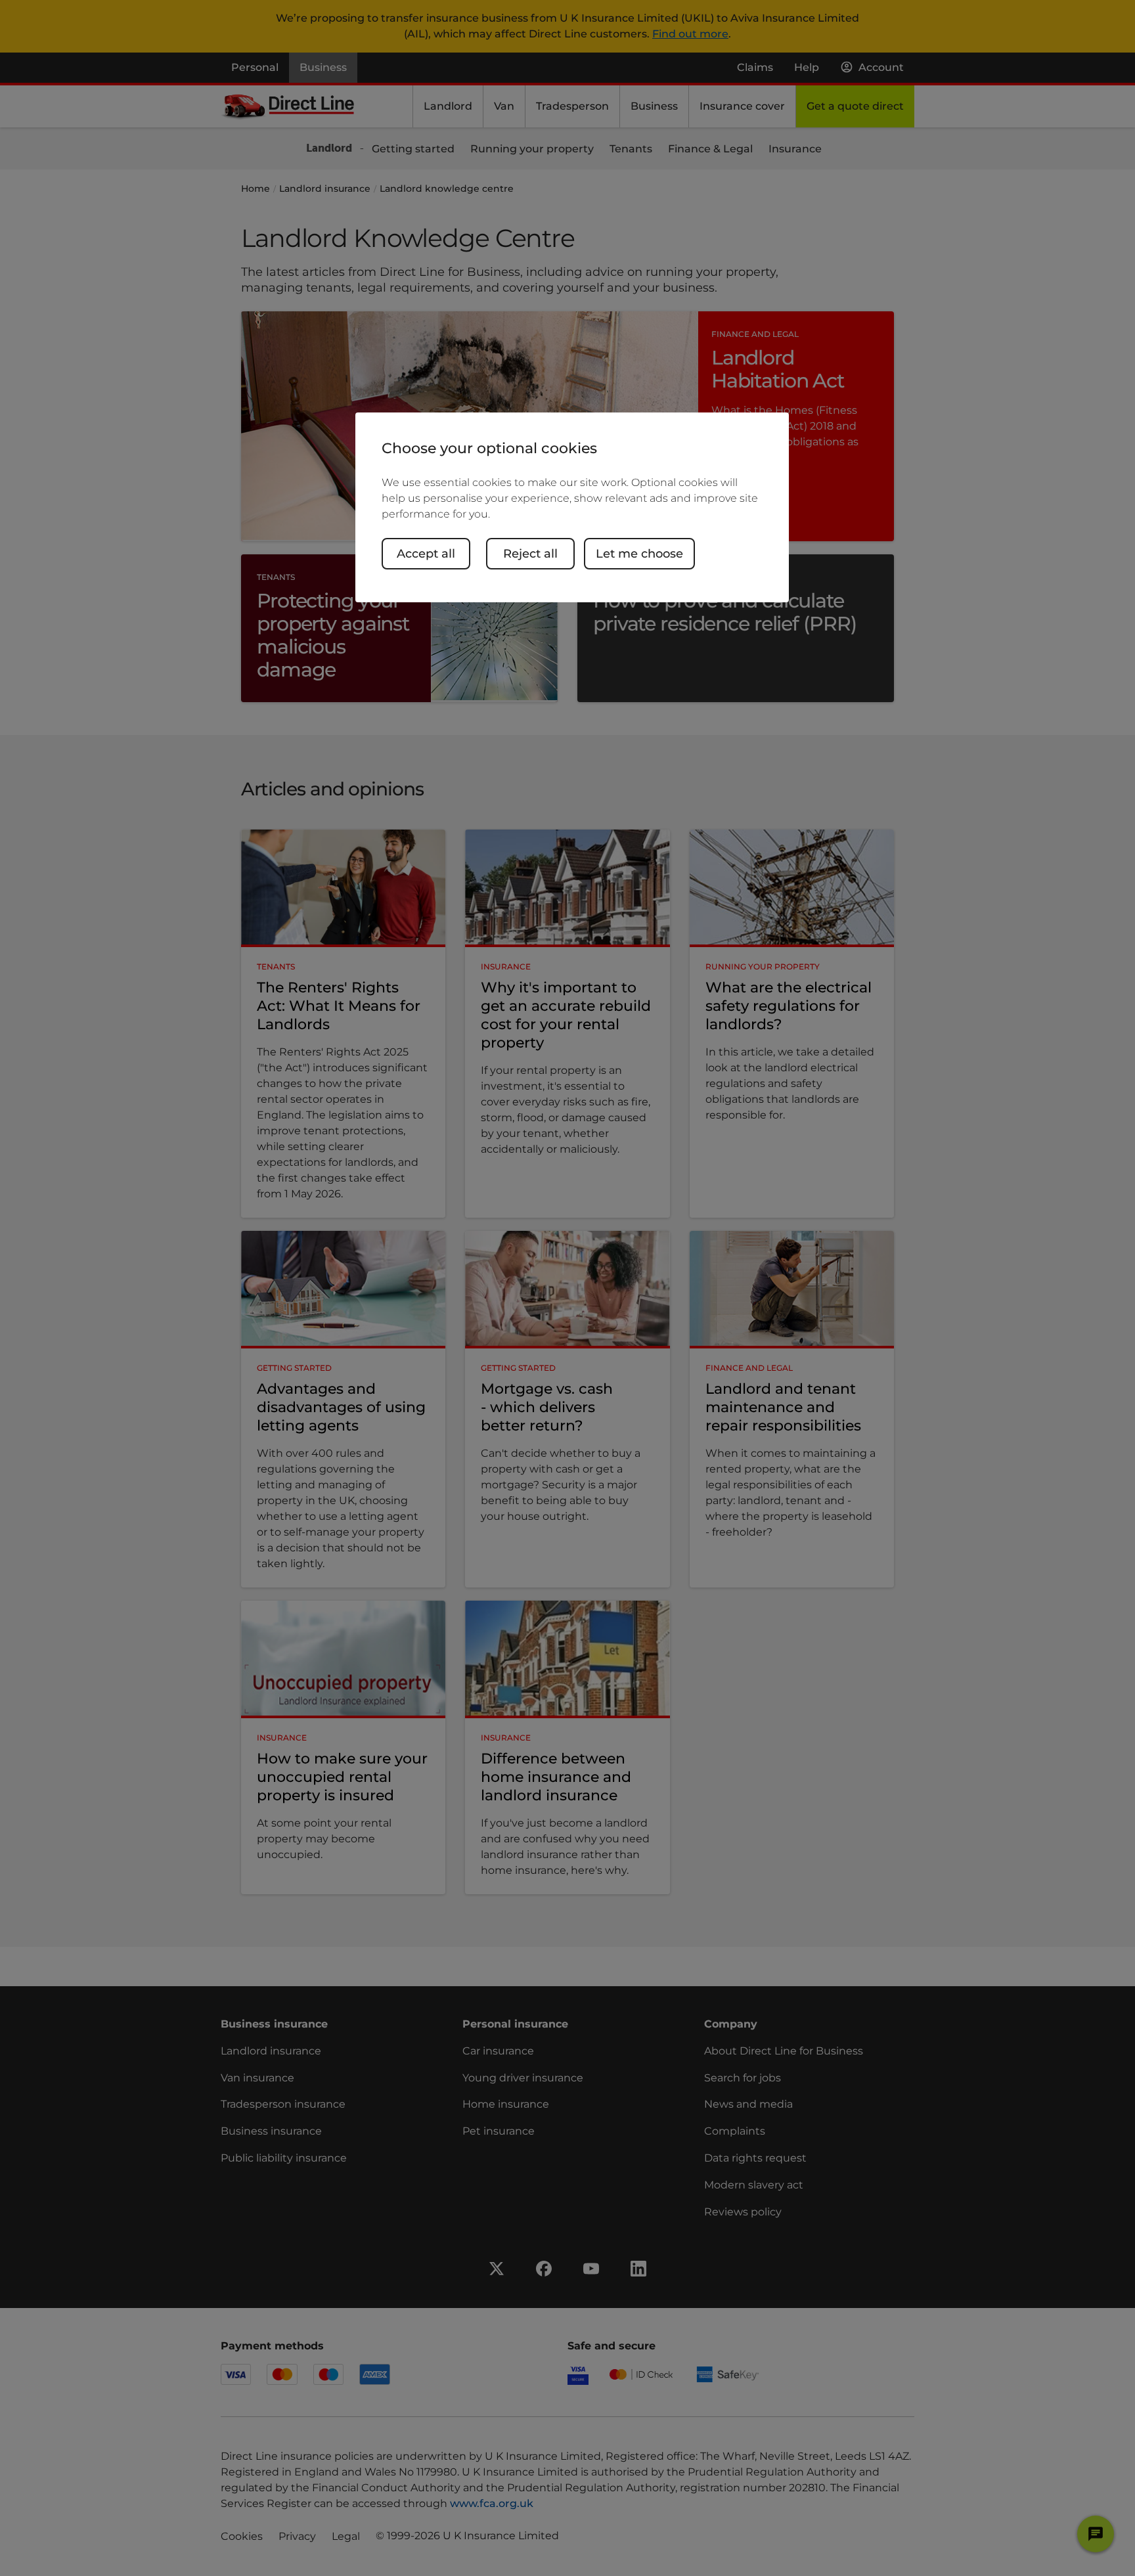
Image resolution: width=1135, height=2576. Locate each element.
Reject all (530, 554)
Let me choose (639, 554)
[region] (572, 507)
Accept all (426, 554)
